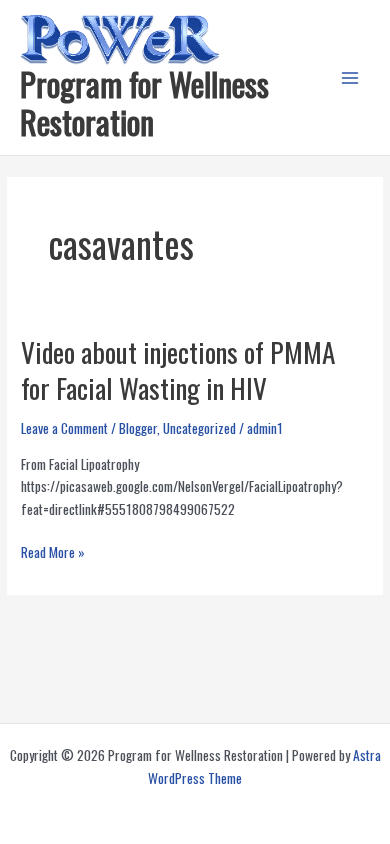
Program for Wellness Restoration (144, 102)
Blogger (138, 428)
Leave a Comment (64, 428)
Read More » (53, 552)
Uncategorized (199, 428)
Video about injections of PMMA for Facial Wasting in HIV (178, 369)
